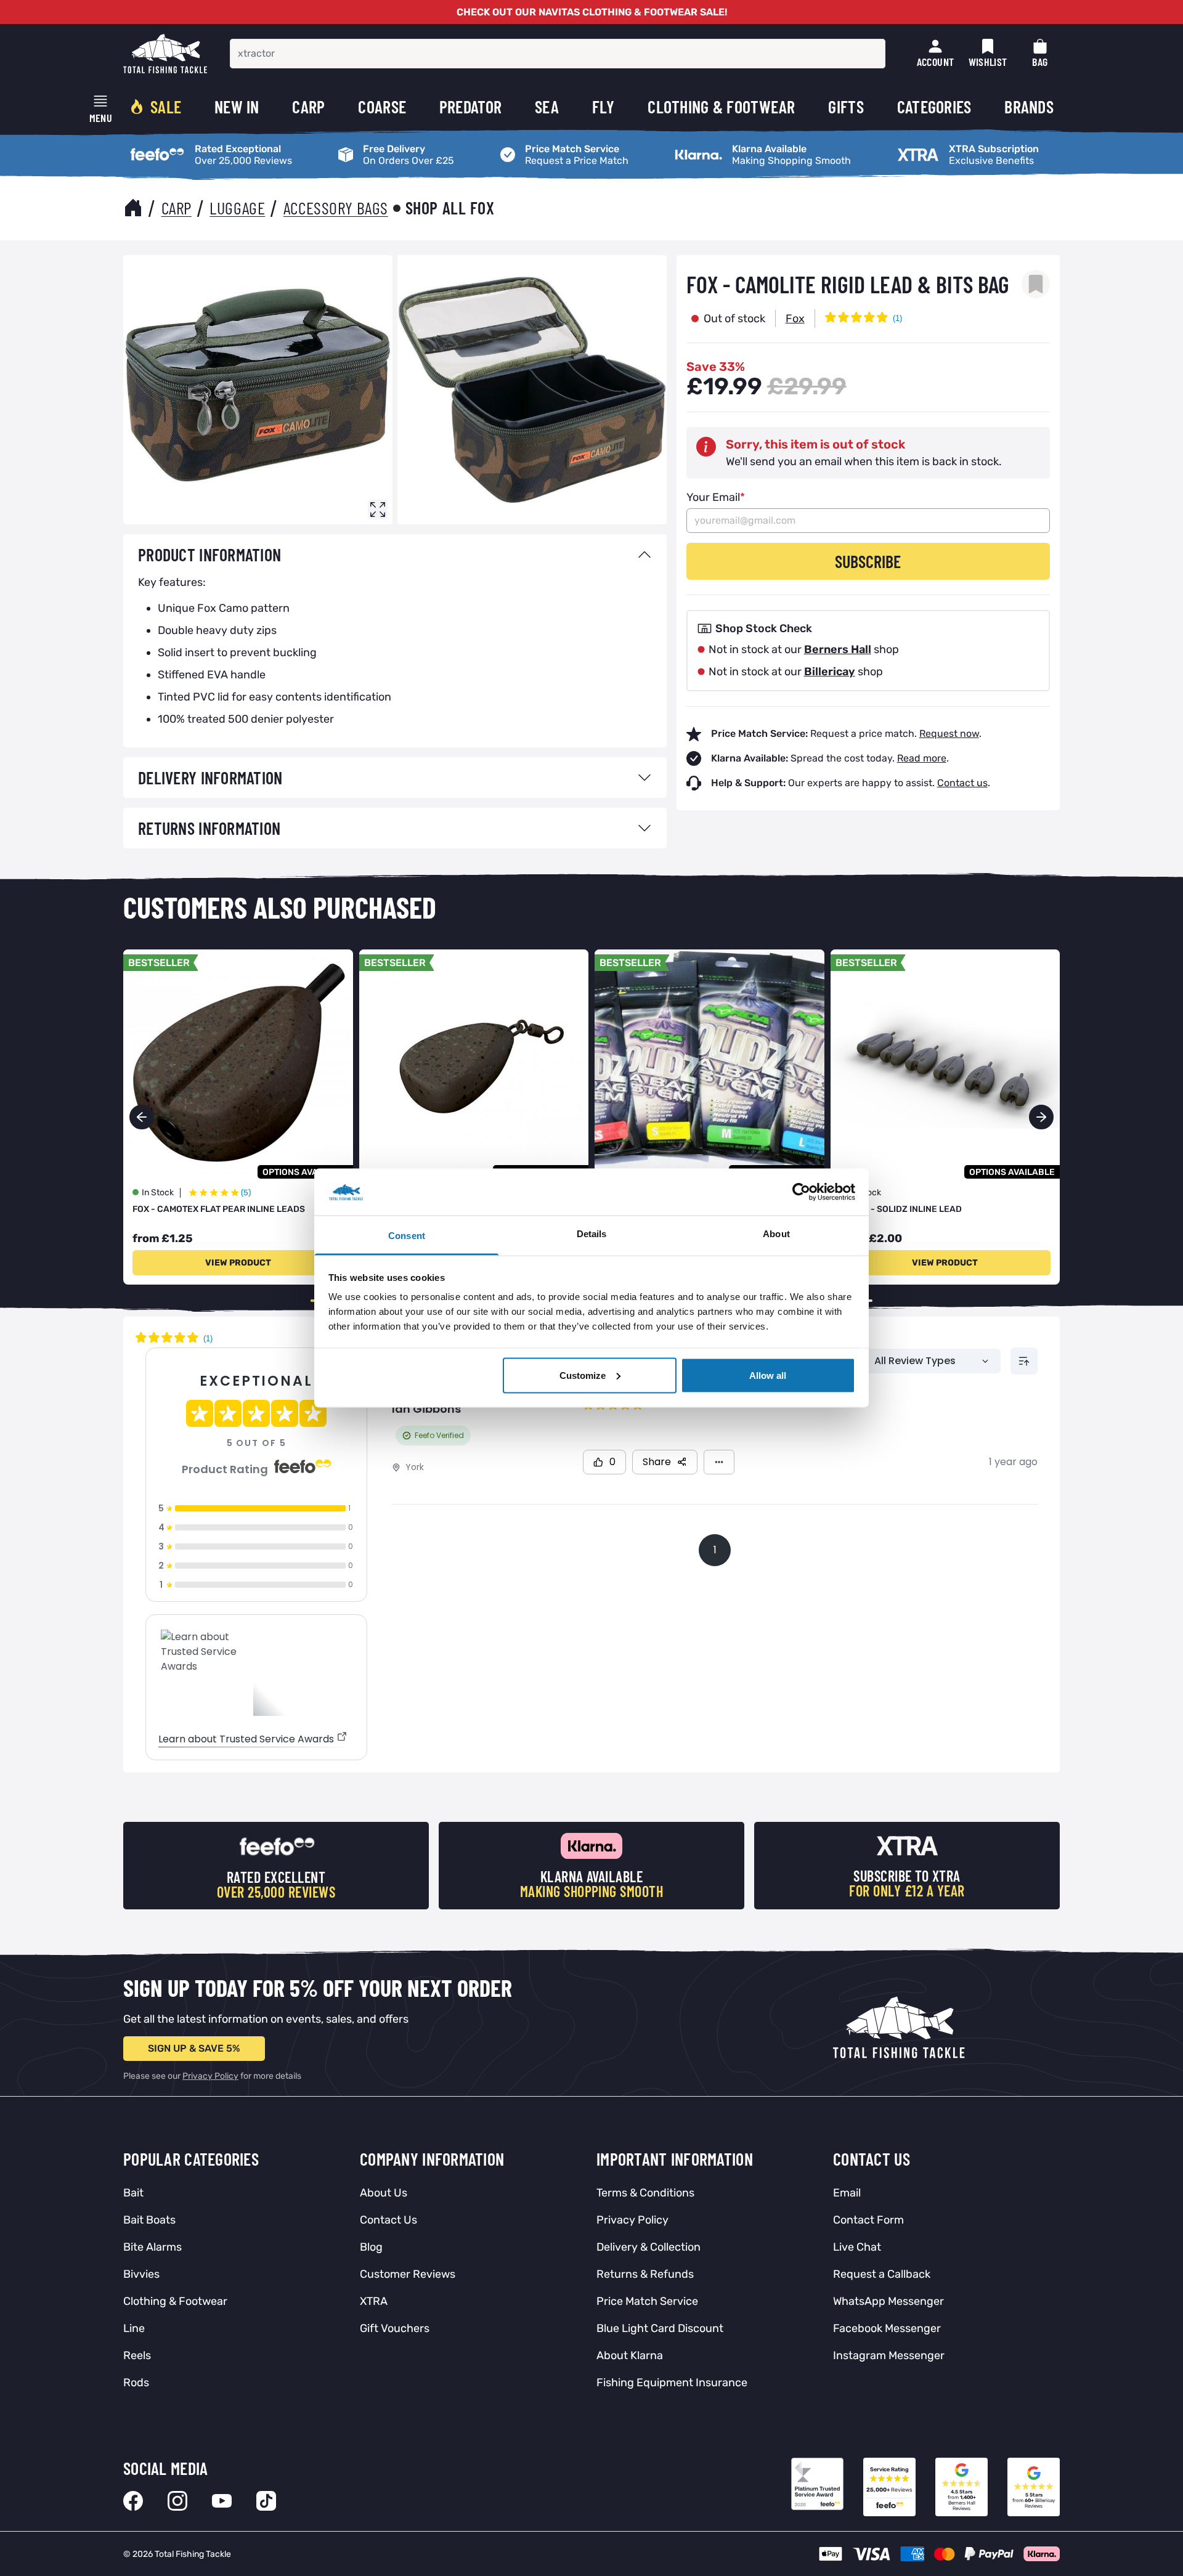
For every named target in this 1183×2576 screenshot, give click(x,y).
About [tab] (776, 1234)
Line (134, 2328)
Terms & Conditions (645, 2193)
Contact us (962, 783)
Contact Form (868, 2220)
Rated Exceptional (165, 145)
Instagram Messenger (889, 2355)
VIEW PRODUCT (238, 1263)
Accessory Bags (336, 208)
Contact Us (388, 2220)
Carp (177, 208)
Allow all (768, 1375)
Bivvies (141, 2274)
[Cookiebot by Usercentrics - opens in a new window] (801, 1192)
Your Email (716, 497)
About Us (384, 2193)
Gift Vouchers (395, 2328)
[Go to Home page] (165, 54)
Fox (795, 319)
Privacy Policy (210, 2076)
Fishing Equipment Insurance (672, 2383)
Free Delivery (362, 145)
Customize (583, 1375)
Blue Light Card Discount (660, 2328)
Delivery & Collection (648, 2247)
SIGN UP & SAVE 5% (194, 2048)
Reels (137, 2355)
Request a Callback (882, 2274)
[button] (1041, 1117)
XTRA (374, 2301)
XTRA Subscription (934, 145)
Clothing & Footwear (175, 2301)
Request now (949, 733)
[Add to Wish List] (1036, 284)
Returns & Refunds (645, 2274)
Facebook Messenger (887, 2328)
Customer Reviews (408, 2274)
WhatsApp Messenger (888, 2301)
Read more (922, 758)
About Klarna (630, 2355)
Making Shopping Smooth (728, 145)
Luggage (237, 208)
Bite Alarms (152, 2247)
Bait (133, 2193)
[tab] (395, 555)
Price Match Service (540, 145)
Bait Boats (149, 2220)
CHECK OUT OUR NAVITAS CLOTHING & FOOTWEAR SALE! (592, 12)
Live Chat (857, 2247)
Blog (371, 2247)
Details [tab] (592, 1234)
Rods (136, 2383)
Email (847, 2193)
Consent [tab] (407, 1236)
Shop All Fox (450, 208)
